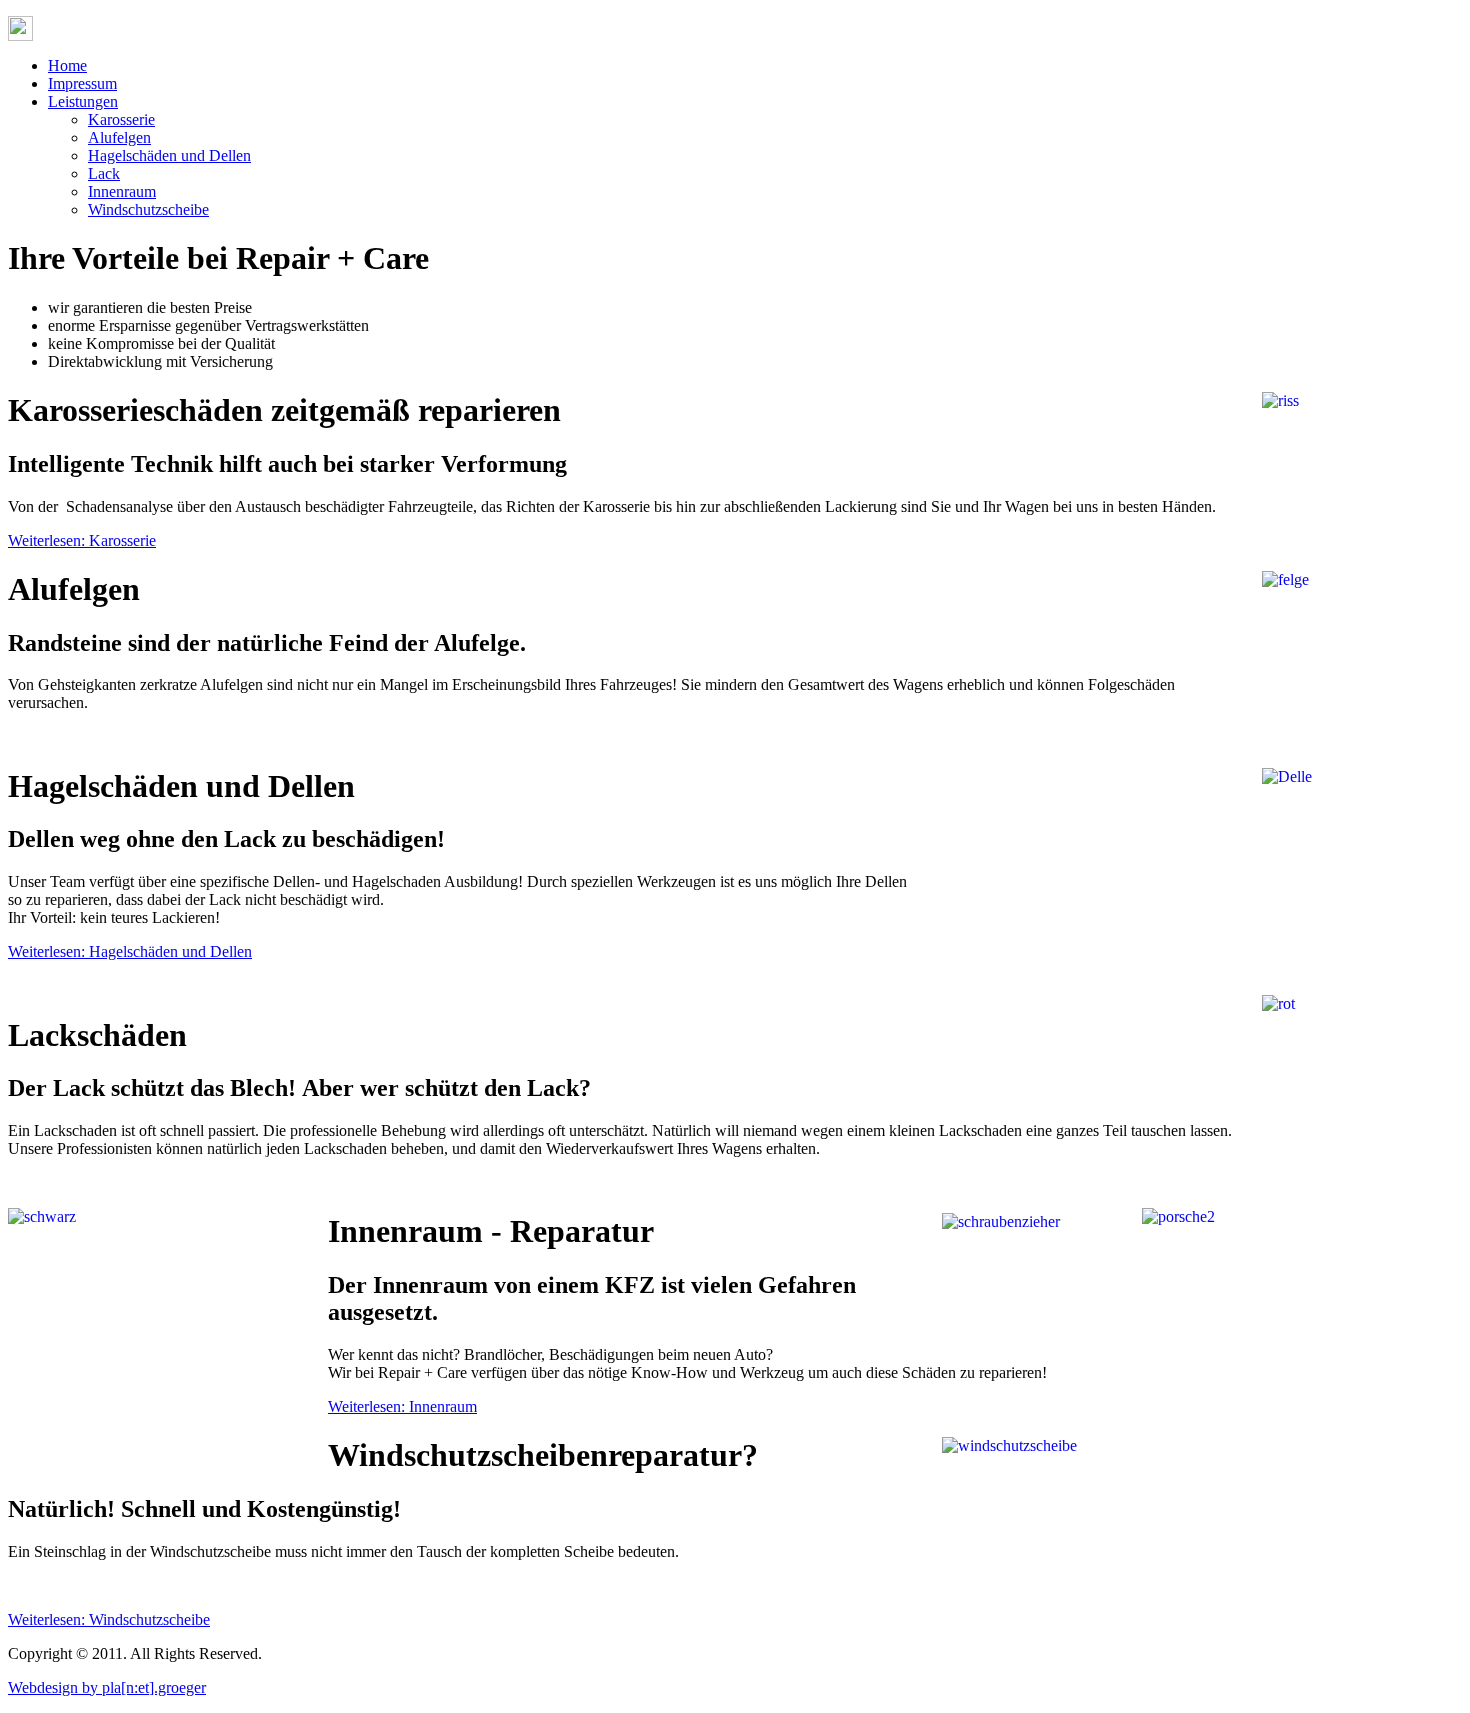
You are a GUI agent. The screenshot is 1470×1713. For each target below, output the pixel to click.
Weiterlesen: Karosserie (82, 540)
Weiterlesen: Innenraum (402, 1406)
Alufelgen (119, 137)
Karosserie (121, 119)
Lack (104, 173)
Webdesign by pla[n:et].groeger (107, 1687)
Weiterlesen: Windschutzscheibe (109, 1619)
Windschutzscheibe (148, 209)
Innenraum (122, 191)
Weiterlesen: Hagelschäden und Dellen (130, 951)
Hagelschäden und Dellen (169, 155)
